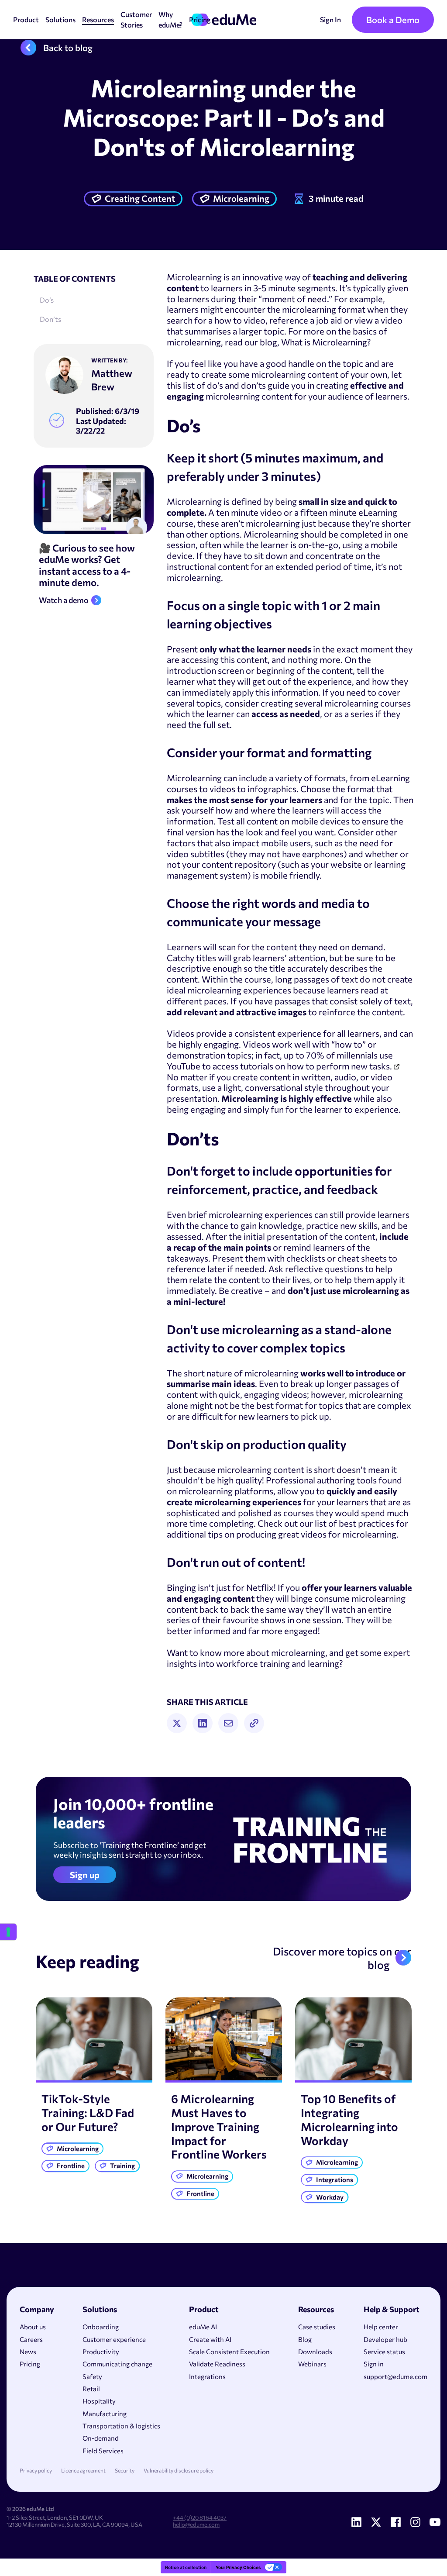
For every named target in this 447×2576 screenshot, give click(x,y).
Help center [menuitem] (381, 2327)
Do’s (47, 300)
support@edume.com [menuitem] (395, 2376)
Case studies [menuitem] (317, 2327)
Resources (98, 19)
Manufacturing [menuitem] (105, 2414)
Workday (330, 2197)
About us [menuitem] (33, 2327)
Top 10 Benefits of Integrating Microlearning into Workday (349, 2119)
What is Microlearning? (326, 342)
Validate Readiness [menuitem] (217, 2364)
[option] (94, 2087)
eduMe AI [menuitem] (203, 2327)
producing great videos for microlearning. (317, 1534)
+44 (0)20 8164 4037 (200, 2517)
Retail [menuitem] (91, 2389)
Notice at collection (186, 2567)
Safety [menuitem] (92, 2376)
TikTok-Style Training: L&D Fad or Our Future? (88, 2112)
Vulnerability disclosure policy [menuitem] (179, 2471)
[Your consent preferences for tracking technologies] (8, 1932)
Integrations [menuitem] (207, 2376)
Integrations (335, 2179)
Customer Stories (136, 19)
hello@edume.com (196, 2524)
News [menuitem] (28, 2352)
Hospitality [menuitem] (99, 2401)
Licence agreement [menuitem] (83, 2471)
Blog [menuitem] (305, 2339)
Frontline (71, 2166)
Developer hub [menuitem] (385, 2339)
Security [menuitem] (125, 2471)
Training (122, 2166)
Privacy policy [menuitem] (36, 2471)
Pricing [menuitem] (30, 2364)
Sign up (85, 1875)
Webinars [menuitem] (312, 2364)
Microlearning (241, 198)
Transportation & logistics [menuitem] (121, 2426)
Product (26, 19)
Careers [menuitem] (31, 2339)
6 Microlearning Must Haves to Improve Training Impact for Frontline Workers (219, 2126)
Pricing (200, 19)
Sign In (330, 19)
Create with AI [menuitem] (210, 2339)
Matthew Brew (112, 380)
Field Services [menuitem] (103, 2451)
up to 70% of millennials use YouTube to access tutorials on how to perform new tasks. (280, 1060)
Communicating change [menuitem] (117, 2364)
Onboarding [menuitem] (101, 2327)
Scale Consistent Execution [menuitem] (229, 2352)
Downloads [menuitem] (315, 2352)
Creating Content (140, 198)
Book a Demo (393, 20)
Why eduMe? (170, 19)
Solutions (60, 19)
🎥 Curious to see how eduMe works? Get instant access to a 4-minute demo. (87, 566)
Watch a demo (64, 600)
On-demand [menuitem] (101, 2438)
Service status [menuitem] (384, 2352)
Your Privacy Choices (238, 2567)
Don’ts (50, 319)
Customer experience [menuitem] (114, 2339)
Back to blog (68, 48)
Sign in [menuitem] (374, 2364)
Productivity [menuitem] (101, 2352)
